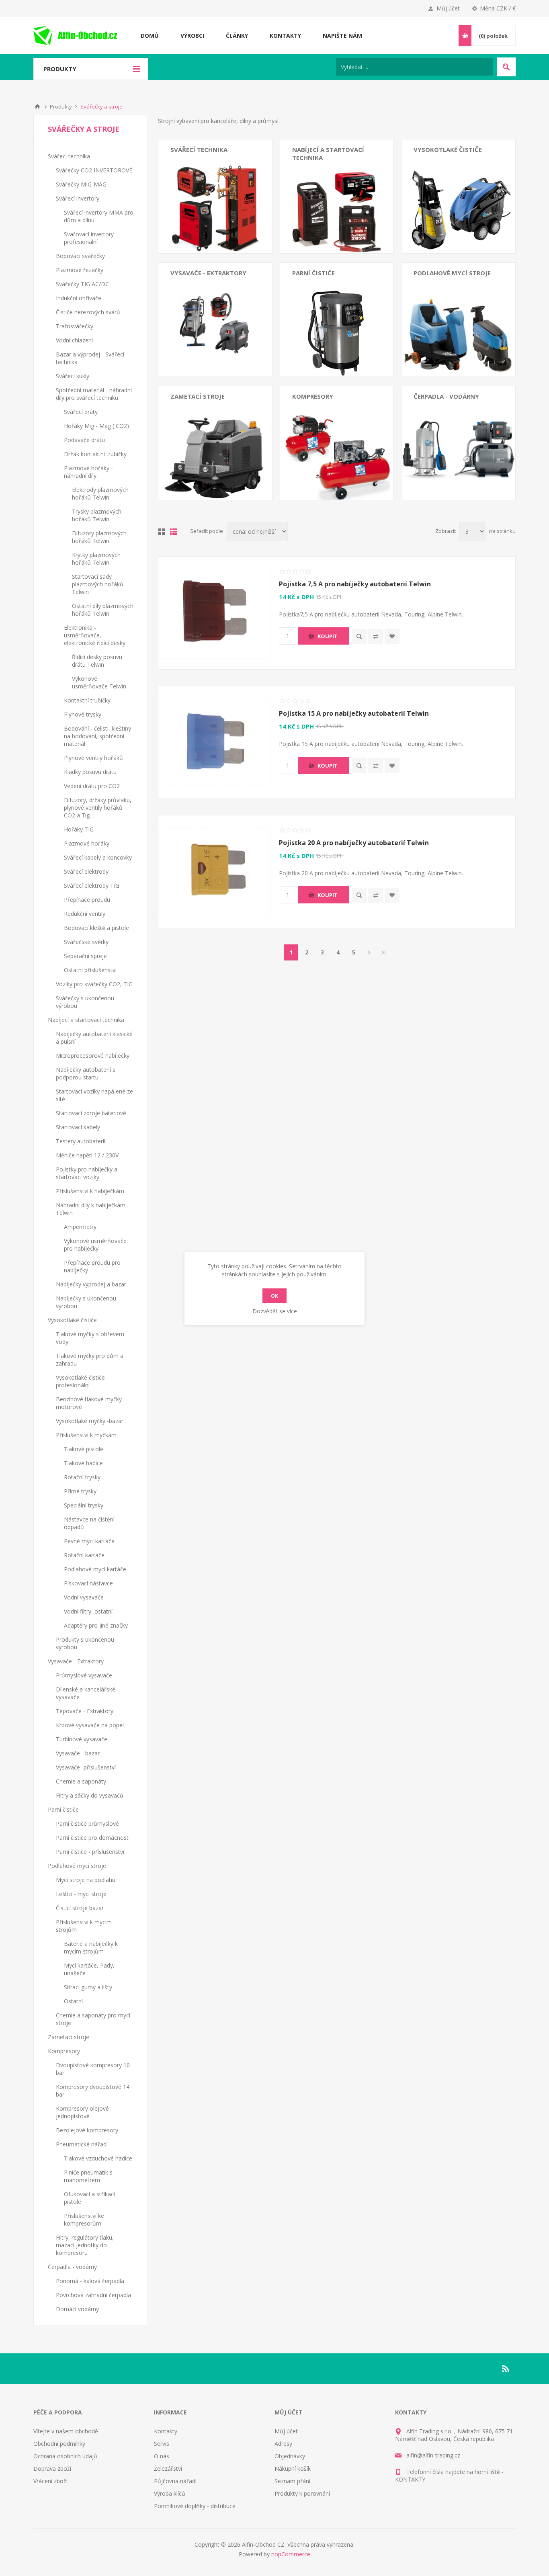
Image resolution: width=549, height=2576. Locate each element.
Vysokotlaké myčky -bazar (447, 226)
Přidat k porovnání (376, 636)
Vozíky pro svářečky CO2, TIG (94, 984)
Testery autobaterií (81, 1141)
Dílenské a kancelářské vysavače (213, 299)
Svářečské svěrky (86, 942)
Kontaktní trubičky (87, 700)
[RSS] (506, 2369)
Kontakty (166, 2431)
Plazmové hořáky (87, 843)
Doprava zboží (52, 2468)
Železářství (168, 2468)
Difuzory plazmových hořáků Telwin (99, 537)
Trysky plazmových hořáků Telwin (97, 515)
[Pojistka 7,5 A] (215, 613)
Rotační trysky (82, 1477)
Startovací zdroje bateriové (327, 234)
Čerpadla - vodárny (446, 396)
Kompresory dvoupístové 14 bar (334, 423)
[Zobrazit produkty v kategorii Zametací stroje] (215, 443)
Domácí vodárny (435, 434)
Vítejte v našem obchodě (66, 2431)
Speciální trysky (84, 1505)
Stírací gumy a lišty (88, 1987)
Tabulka (162, 532)
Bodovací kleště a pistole (96, 928)
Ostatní (73, 2001)
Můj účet (448, 8)
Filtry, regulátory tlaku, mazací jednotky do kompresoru (85, 2245)
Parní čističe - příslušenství (326, 311)
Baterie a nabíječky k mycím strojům (91, 1947)
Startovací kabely (78, 1127)
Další (369, 952)
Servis (162, 2444)
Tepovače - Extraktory (199, 311)
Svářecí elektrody (86, 871)
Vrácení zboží (50, 2481)
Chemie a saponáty (81, 1781)
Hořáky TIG (79, 829)
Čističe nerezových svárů (88, 312)
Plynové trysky (83, 714)
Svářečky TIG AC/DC (82, 284)
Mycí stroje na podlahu (443, 288)
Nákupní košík (293, 2468)
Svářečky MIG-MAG (196, 176)
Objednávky (290, 2456)
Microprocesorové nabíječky (329, 191)
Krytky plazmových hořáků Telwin (96, 559)
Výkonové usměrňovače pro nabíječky (95, 1245)
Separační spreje (85, 956)
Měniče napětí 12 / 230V (87, 1155)
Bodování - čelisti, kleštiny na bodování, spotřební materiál (97, 736)
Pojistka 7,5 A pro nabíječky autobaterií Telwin (355, 584)
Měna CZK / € (498, 8)
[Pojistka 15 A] (215, 742)
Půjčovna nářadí (175, 2481)
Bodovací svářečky (195, 199)
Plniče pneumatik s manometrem (88, 2176)
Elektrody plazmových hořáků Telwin (100, 493)
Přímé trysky (80, 1491)
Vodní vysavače (84, 1597)
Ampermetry (80, 1227)
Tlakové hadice (83, 1463)
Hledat (506, 67)
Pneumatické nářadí (318, 458)
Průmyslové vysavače (199, 288)
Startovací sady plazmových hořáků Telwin (98, 584)
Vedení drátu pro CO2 (92, 786)
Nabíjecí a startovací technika (86, 1020)
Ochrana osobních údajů (65, 2456)
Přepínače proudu (87, 900)
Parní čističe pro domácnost (329, 299)
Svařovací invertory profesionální (89, 238)
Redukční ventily (85, 914)
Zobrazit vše (186, 222)
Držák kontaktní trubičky (95, 454)
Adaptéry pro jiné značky (96, 1625)
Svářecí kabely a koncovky (98, 857)
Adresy (283, 2444)
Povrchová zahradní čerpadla (451, 423)
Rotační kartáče (84, 1555)
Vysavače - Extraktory (208, 273)
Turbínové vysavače (196, 334)
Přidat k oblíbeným (392, 636)
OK (274, 1296)
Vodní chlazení (74, 340)
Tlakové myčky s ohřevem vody (455, 164)
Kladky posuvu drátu (90, 772)
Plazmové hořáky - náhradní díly (88, 472)
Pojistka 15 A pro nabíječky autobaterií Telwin (354, 713)
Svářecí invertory (192, 187)
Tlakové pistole (84, 1449)
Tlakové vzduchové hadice (98, 2158)
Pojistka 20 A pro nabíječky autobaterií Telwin (354, 843)
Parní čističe (313, 273)
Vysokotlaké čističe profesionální (456, 195)
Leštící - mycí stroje (439, 299)
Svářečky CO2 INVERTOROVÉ (209, 164)
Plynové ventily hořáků (93, 758)
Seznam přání (292, 2481)
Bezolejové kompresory (323, 446)
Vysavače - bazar (78, 1753)
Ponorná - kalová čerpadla (448, 411)
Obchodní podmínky (59, 2444)
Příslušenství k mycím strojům (453, 323)
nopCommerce (291, 2554)
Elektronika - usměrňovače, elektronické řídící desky (95, 635)
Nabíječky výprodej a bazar (91, 1284)
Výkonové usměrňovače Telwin (99, 682)
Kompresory (313, 396)
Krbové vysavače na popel (204, 323)
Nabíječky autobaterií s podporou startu (86, 1073)
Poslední (384, 952)
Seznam (174, 532)
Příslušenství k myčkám (86, 1435)
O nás (162, 2456)
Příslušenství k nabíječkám (90, 1191)
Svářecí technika (199, 149)
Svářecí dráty (81, 412)
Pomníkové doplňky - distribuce (195, 2506)
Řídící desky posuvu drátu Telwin (97, 661)
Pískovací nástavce (88, 1583)
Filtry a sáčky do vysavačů (90, 1795)
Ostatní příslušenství (90, 970)
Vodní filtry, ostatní (88, 1611)
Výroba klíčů (170, 2493)
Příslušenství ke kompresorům (84, 2220)
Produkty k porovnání (302, 2493)
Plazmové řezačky (194, 211)
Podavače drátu (84, 440)
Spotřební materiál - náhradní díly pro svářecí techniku (94, 394)
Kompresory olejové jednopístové (336, 434)
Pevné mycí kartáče (89, 1541)
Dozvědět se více (275, 1311)
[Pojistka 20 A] (215, 872)
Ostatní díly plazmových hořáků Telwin (103, 610)
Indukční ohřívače (79, 298)
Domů (37, 106)
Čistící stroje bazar (437, 311)
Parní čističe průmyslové (324, 288)
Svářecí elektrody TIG (92, 886)
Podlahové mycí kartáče (95, 1569)
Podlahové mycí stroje (452, 273)
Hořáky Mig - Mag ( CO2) (96, 426)
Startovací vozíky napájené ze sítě (336, 222)
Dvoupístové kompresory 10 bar (334, 411)
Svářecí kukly (73, 376)
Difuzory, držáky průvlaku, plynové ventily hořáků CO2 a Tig (98, 808)
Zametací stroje (198, 396)
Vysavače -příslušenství (86, 1767)
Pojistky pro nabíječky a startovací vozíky (87, 1173)
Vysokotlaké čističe (448, 149)
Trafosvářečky (75, 326)
